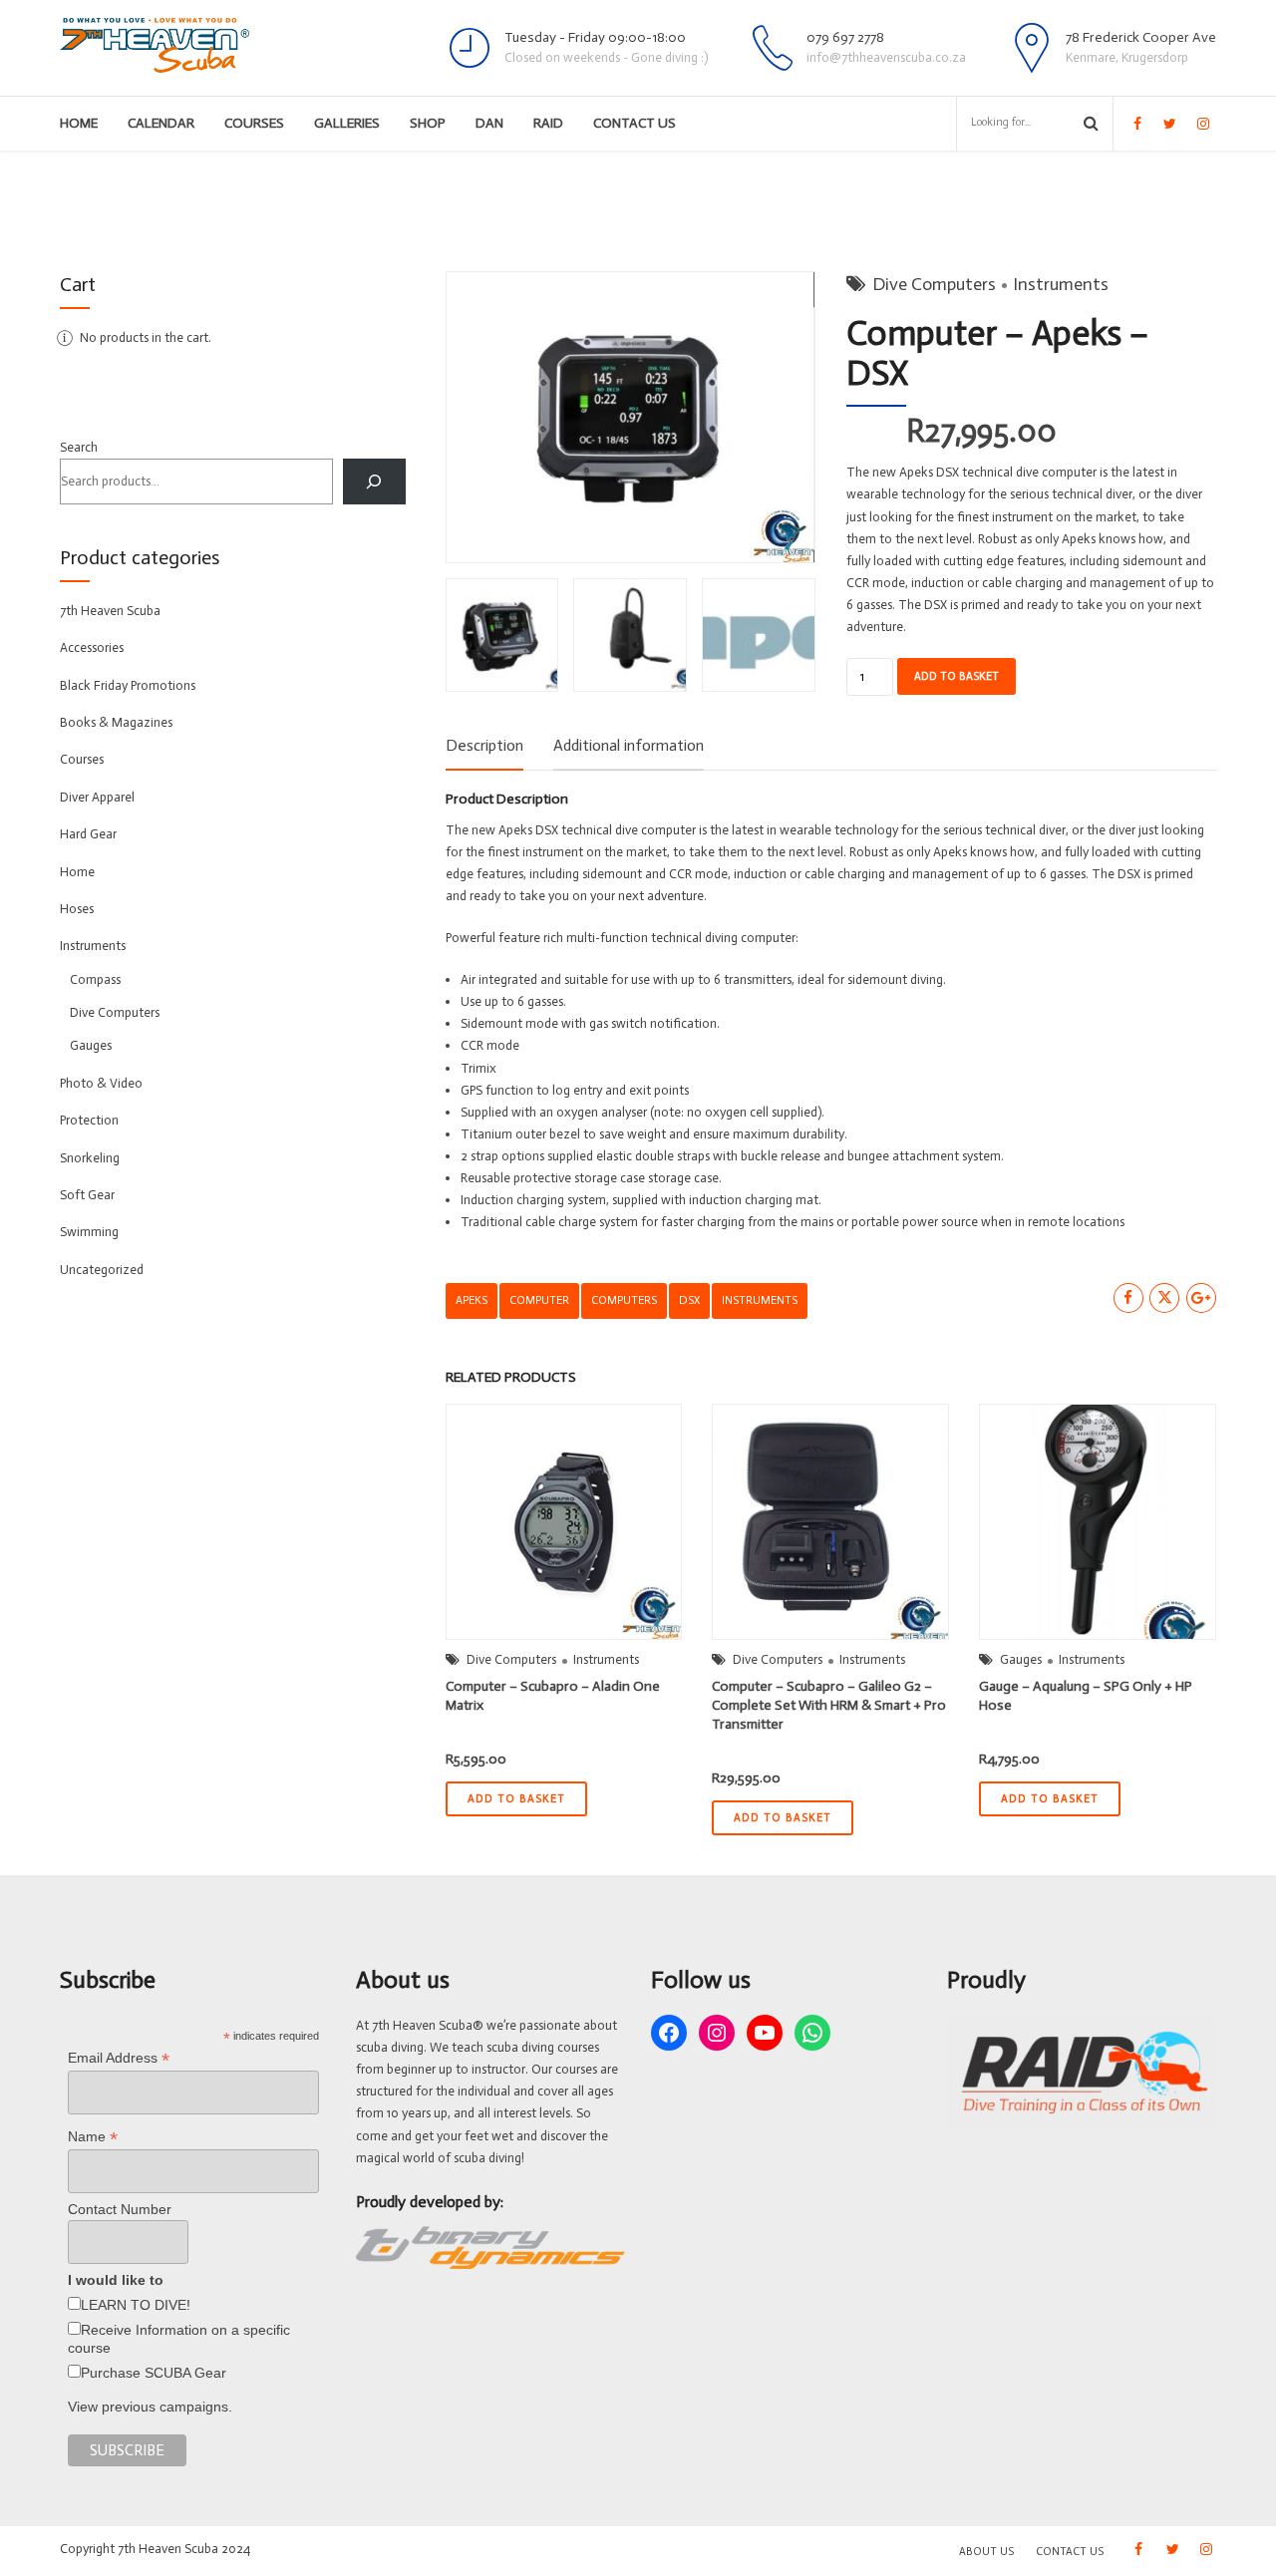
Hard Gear (88, 834)
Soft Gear (87, 1195)
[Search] (374, 481)
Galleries (347, 123)
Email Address (119, 2058)
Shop (428, 123)
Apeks (472, 1300)
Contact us (635, 123)
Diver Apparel (97, 797)
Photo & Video (101, 1083)
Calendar (161, 123)
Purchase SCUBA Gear (154, 2373)
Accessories (92, 647)
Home (79, 123)
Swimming (89, 1232)
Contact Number (120, 2209)
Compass (95, 979)
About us (986, 2552)
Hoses (77, 909)
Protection (89, 1120)
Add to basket (957, 676)
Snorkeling (90, 1158)
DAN (489, 123)
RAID (548, 123)
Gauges (1021, 1659)
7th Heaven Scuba (110, 611)
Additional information (629, 745)
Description (484, 745)
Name (93, 2137)
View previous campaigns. (150, 2407)
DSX (689, 1300)
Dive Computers (934, 284)
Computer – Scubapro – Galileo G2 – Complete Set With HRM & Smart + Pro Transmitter (829, 1705)
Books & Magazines (116, 722)
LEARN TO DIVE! (136, 2305)
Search (79, 447)
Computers (624, 1300)
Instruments (1061, 284)
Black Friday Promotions (128, 685)
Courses (254, 123)
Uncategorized (102, 1270)
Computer (539, 1300)
